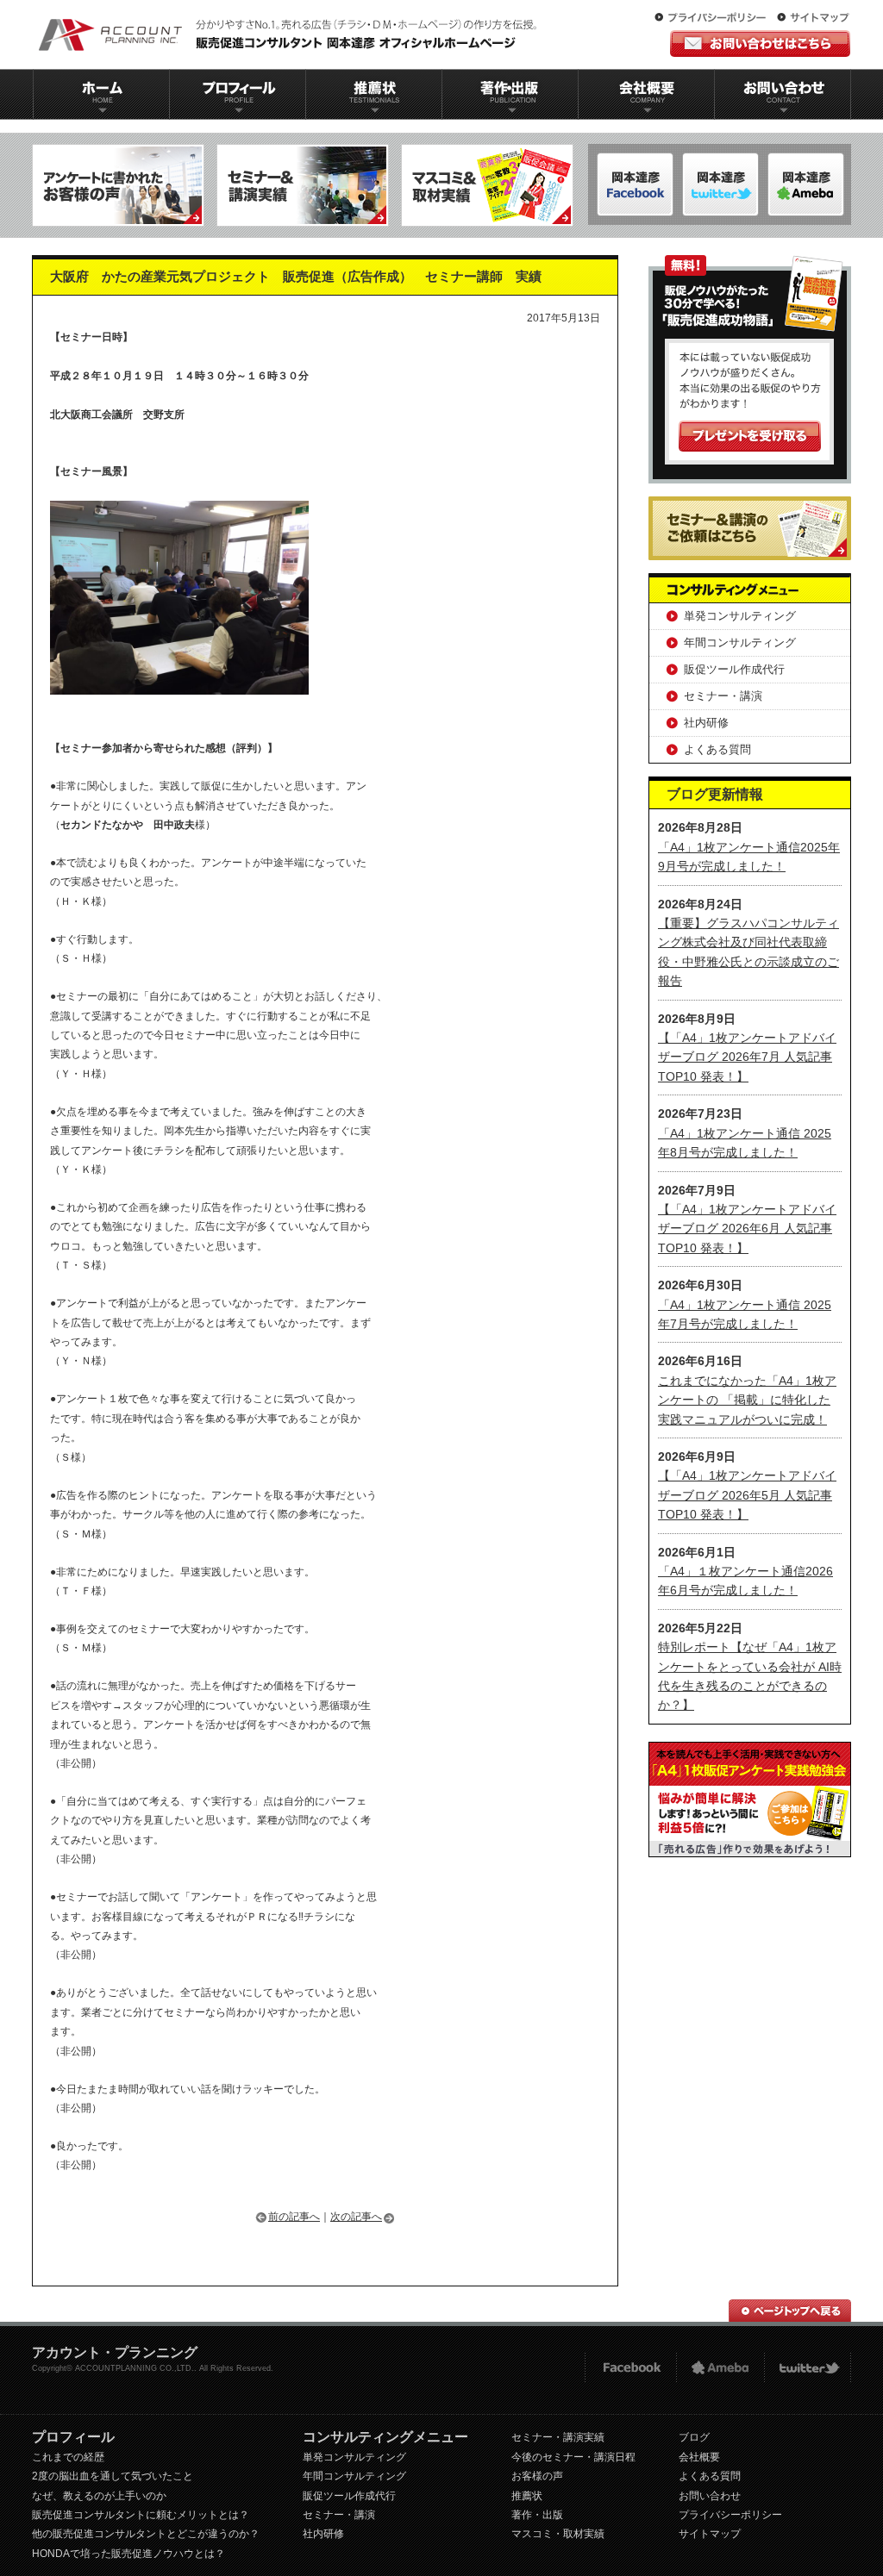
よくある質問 (717, 749)
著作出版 (510, 94)
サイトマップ (813, 18)
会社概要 (647, 94)
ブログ (694, 2437)
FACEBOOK (630, 2368)
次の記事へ (356, 2217)
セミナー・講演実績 (558, 2437)
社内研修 (706, 723)
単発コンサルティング (740, 616)
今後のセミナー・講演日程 (573, 2457)
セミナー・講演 (723, 696)
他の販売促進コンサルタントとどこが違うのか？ (146, 2534)
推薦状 (373, 94)
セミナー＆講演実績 (303, 185)
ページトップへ (790, 2311)
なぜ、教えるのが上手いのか (99, 2496)
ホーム (101, 94)
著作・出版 (537, 2515)
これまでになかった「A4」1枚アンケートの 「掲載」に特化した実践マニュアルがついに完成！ (747, 1400)
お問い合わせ (783, 94)
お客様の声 (537, 2476)
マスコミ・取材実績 (558, 2534)
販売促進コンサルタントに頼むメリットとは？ (141, 2515)
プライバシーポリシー (714, 18)
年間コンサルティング (740, 642)
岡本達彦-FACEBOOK (635, 184)
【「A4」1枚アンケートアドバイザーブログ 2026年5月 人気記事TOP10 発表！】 (747, 1495)
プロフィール (237, 94)
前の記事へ (294, 2217)
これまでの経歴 (68, 2457)
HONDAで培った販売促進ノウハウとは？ (128, 2554)
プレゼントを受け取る (750, 436)
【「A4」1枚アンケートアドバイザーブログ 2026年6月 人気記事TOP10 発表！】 (747, 1229)
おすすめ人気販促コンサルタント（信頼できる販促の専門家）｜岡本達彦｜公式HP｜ (291, 34)
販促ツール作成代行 (734, 669)
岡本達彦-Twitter (806, 184)
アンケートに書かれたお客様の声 (118, 185)
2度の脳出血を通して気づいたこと (113, 2476)
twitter (808, 2368)
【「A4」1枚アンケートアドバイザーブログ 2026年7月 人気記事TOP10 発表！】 (747, 1057)
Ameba (720, 2368)
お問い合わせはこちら (760, 44)
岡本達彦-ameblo (720, 184)
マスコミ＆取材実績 (487, 185)
